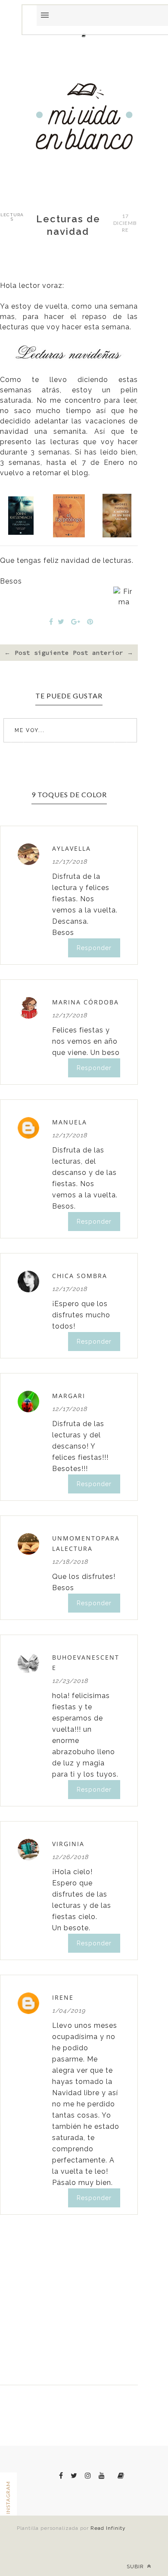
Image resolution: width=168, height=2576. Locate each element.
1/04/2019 (69, 2011)
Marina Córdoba (86, 1002)
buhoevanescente (86, 1662)
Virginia (68, 1844)
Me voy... (30, 730)
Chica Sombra (80, 1276)
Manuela (70, 1122)
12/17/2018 (70, 862)
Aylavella (72, 848)
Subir (136, 2567)
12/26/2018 (70, 1857)
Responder (94, 948)
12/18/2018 (70, 1562)
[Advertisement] (84, 297)
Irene (63, 1997)
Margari (69, 1396)
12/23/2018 (70, 1681)
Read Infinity (108, 2528)
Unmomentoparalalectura (86, 1543)
